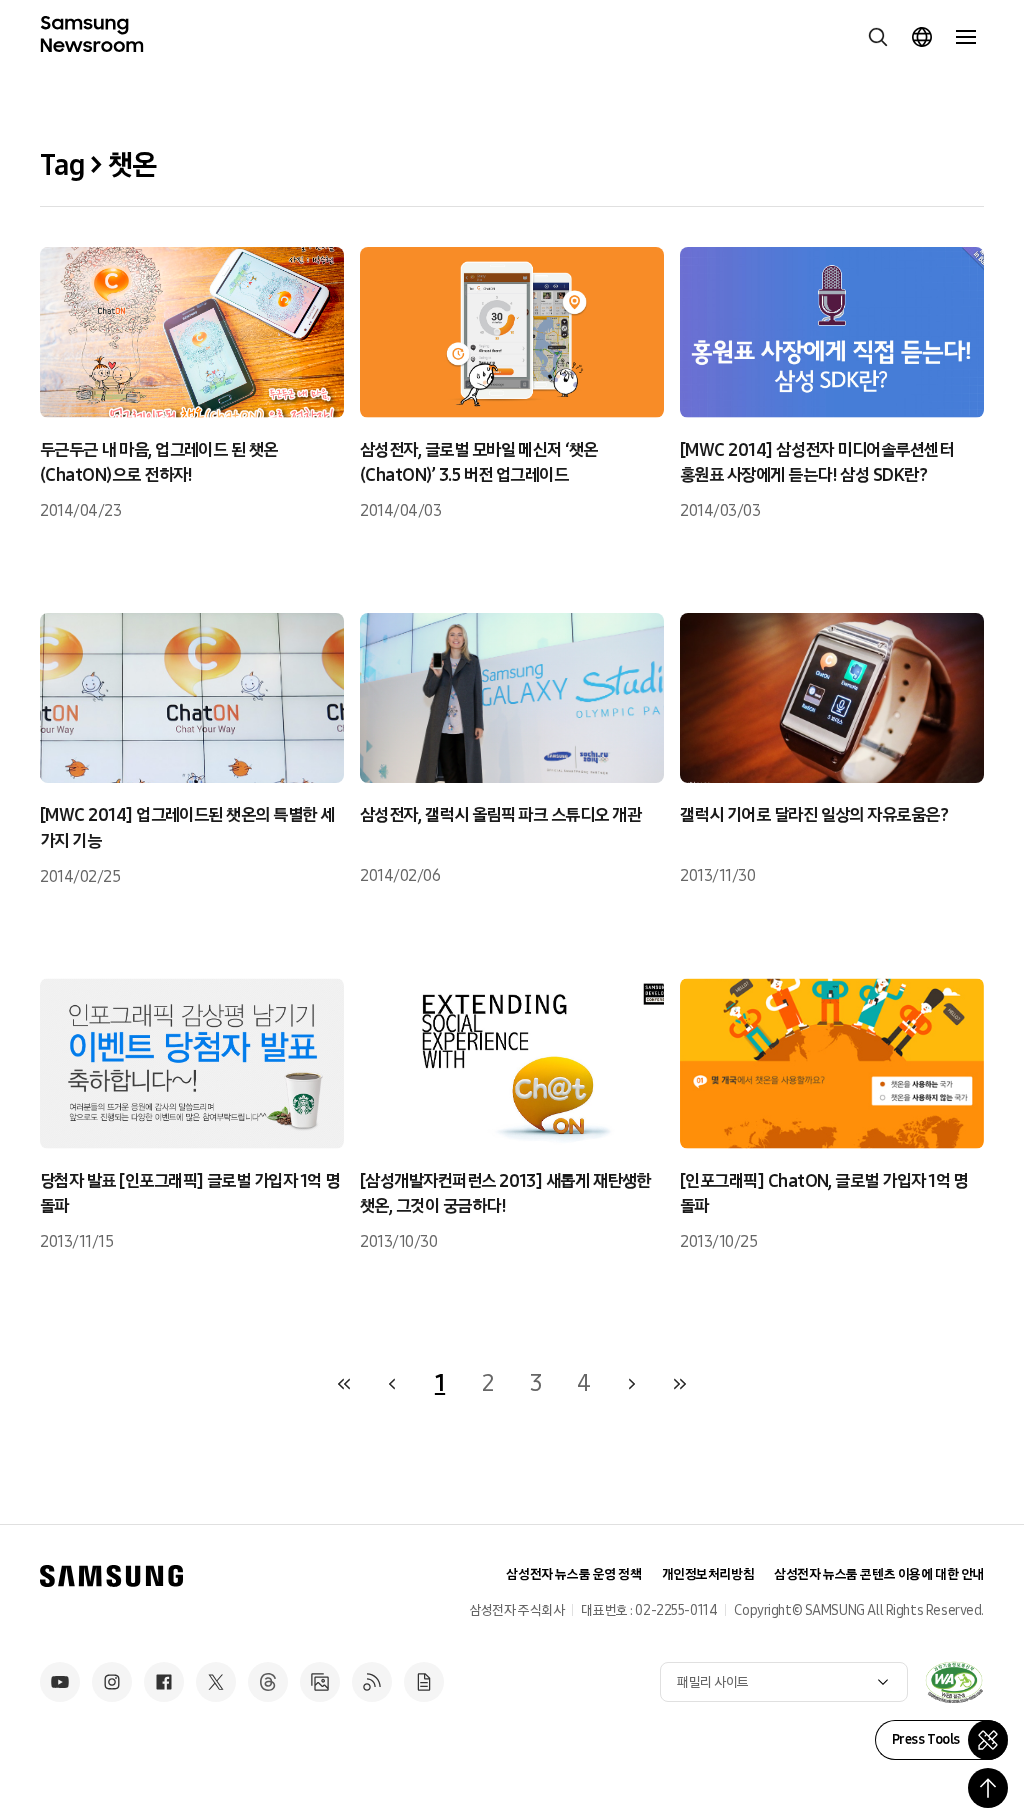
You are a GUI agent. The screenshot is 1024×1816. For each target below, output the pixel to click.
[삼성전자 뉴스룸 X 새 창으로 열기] (216, 1682)
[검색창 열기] (878, 37)
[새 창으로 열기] (954, 1682)
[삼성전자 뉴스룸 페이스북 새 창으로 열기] (164, 1682)
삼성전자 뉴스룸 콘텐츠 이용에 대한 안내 (879, 1574)
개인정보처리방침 (708, 1574)
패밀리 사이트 (713, 1682)
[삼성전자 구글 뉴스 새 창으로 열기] (424, 1682)
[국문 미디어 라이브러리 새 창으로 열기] (320, 1682)
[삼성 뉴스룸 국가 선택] (922, 37)
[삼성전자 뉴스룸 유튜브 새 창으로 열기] (60, 1682)
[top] (988, 1788)
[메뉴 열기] (966, 37)
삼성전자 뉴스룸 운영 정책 (573, 1574)
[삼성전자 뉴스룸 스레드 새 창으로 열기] (268, 1682)
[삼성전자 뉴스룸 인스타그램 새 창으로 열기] (112, 1682)
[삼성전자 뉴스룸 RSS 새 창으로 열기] (372, 1682)
